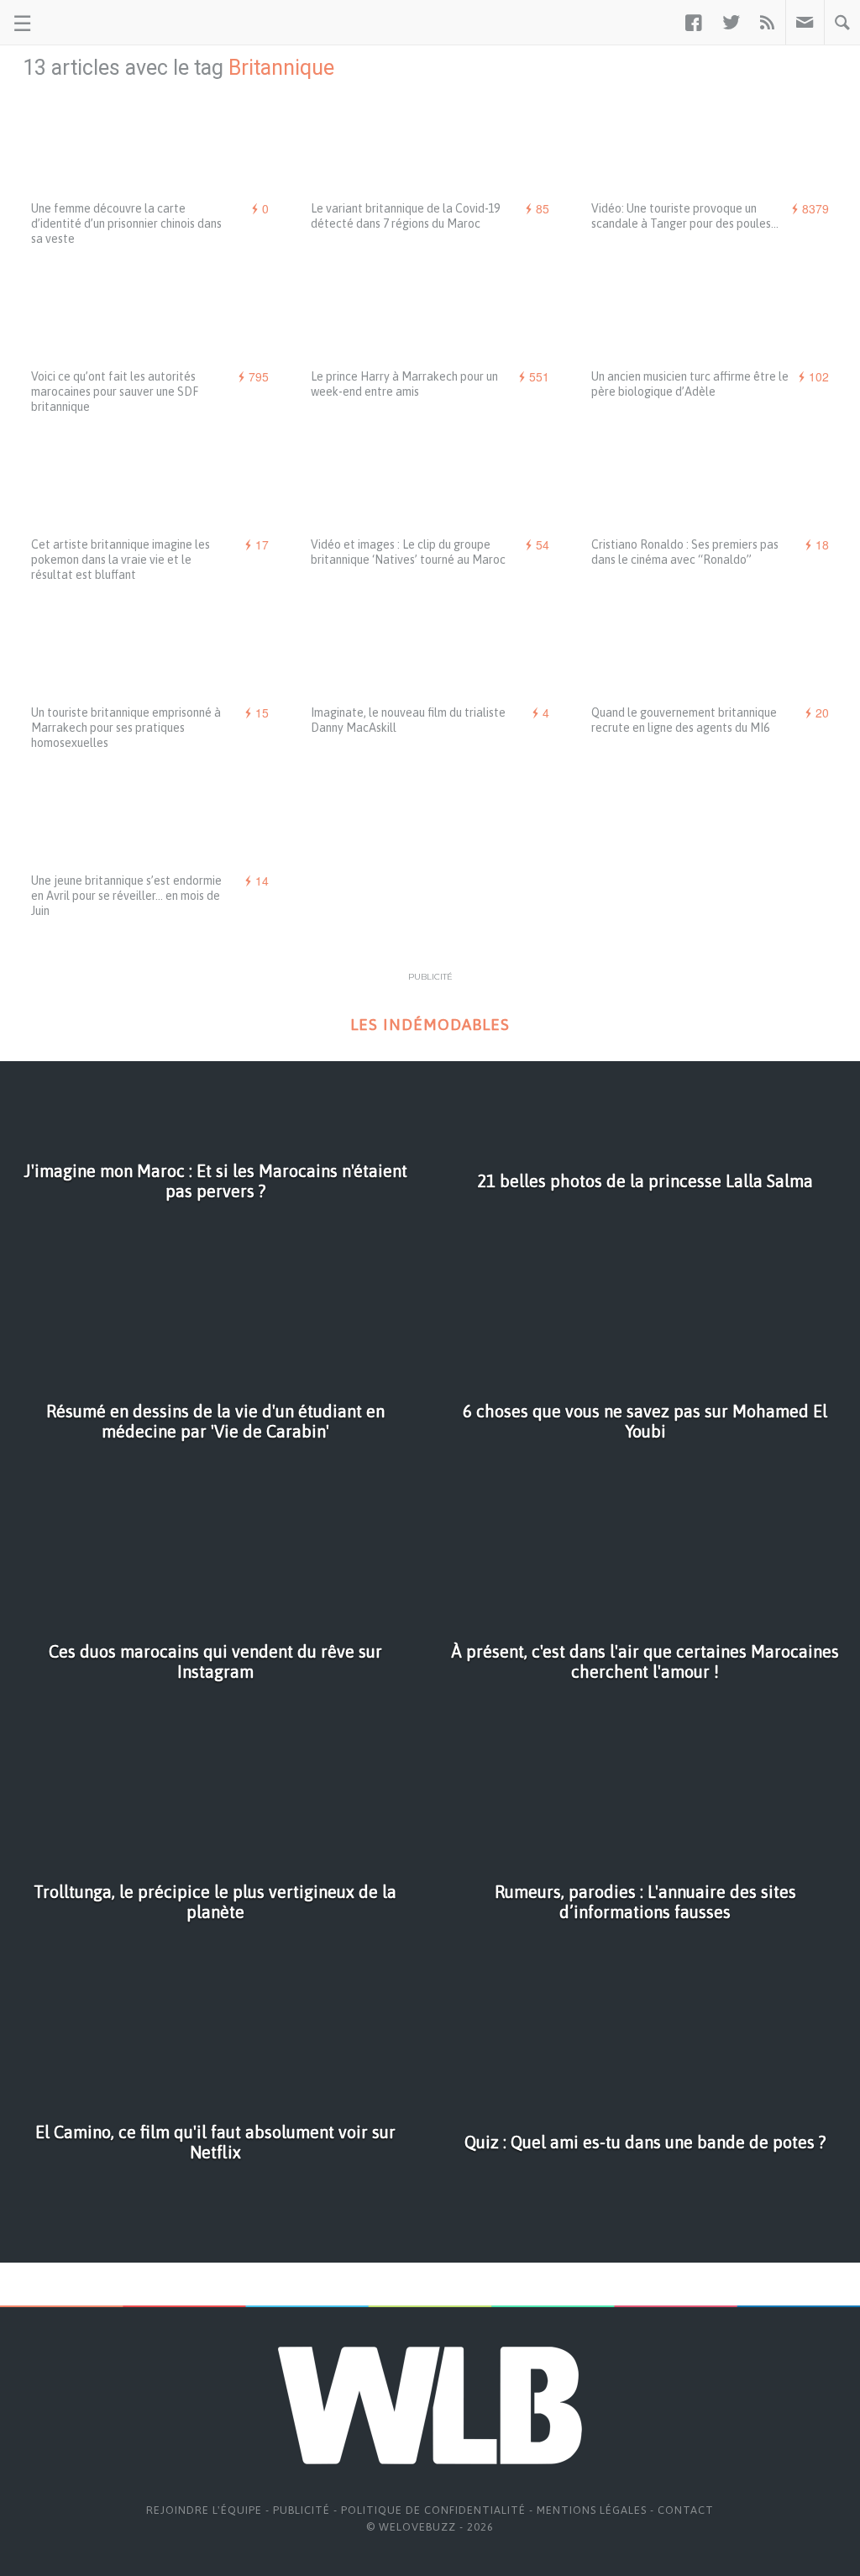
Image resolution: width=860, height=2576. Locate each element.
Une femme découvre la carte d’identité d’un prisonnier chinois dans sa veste (126, 223)
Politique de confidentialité (433, 2510)
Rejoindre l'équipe (204, 2510)
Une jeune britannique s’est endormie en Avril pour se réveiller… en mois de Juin (126, 896)
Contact (686, 2510)
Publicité (302, 2510)
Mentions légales (592, 2510)
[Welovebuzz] (77, 23)
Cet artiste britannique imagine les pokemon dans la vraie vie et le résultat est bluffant (121, 560)
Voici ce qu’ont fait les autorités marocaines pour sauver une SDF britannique (115, 392)
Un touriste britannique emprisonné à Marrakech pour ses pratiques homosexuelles (126, 728)
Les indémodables (430, 1025)
